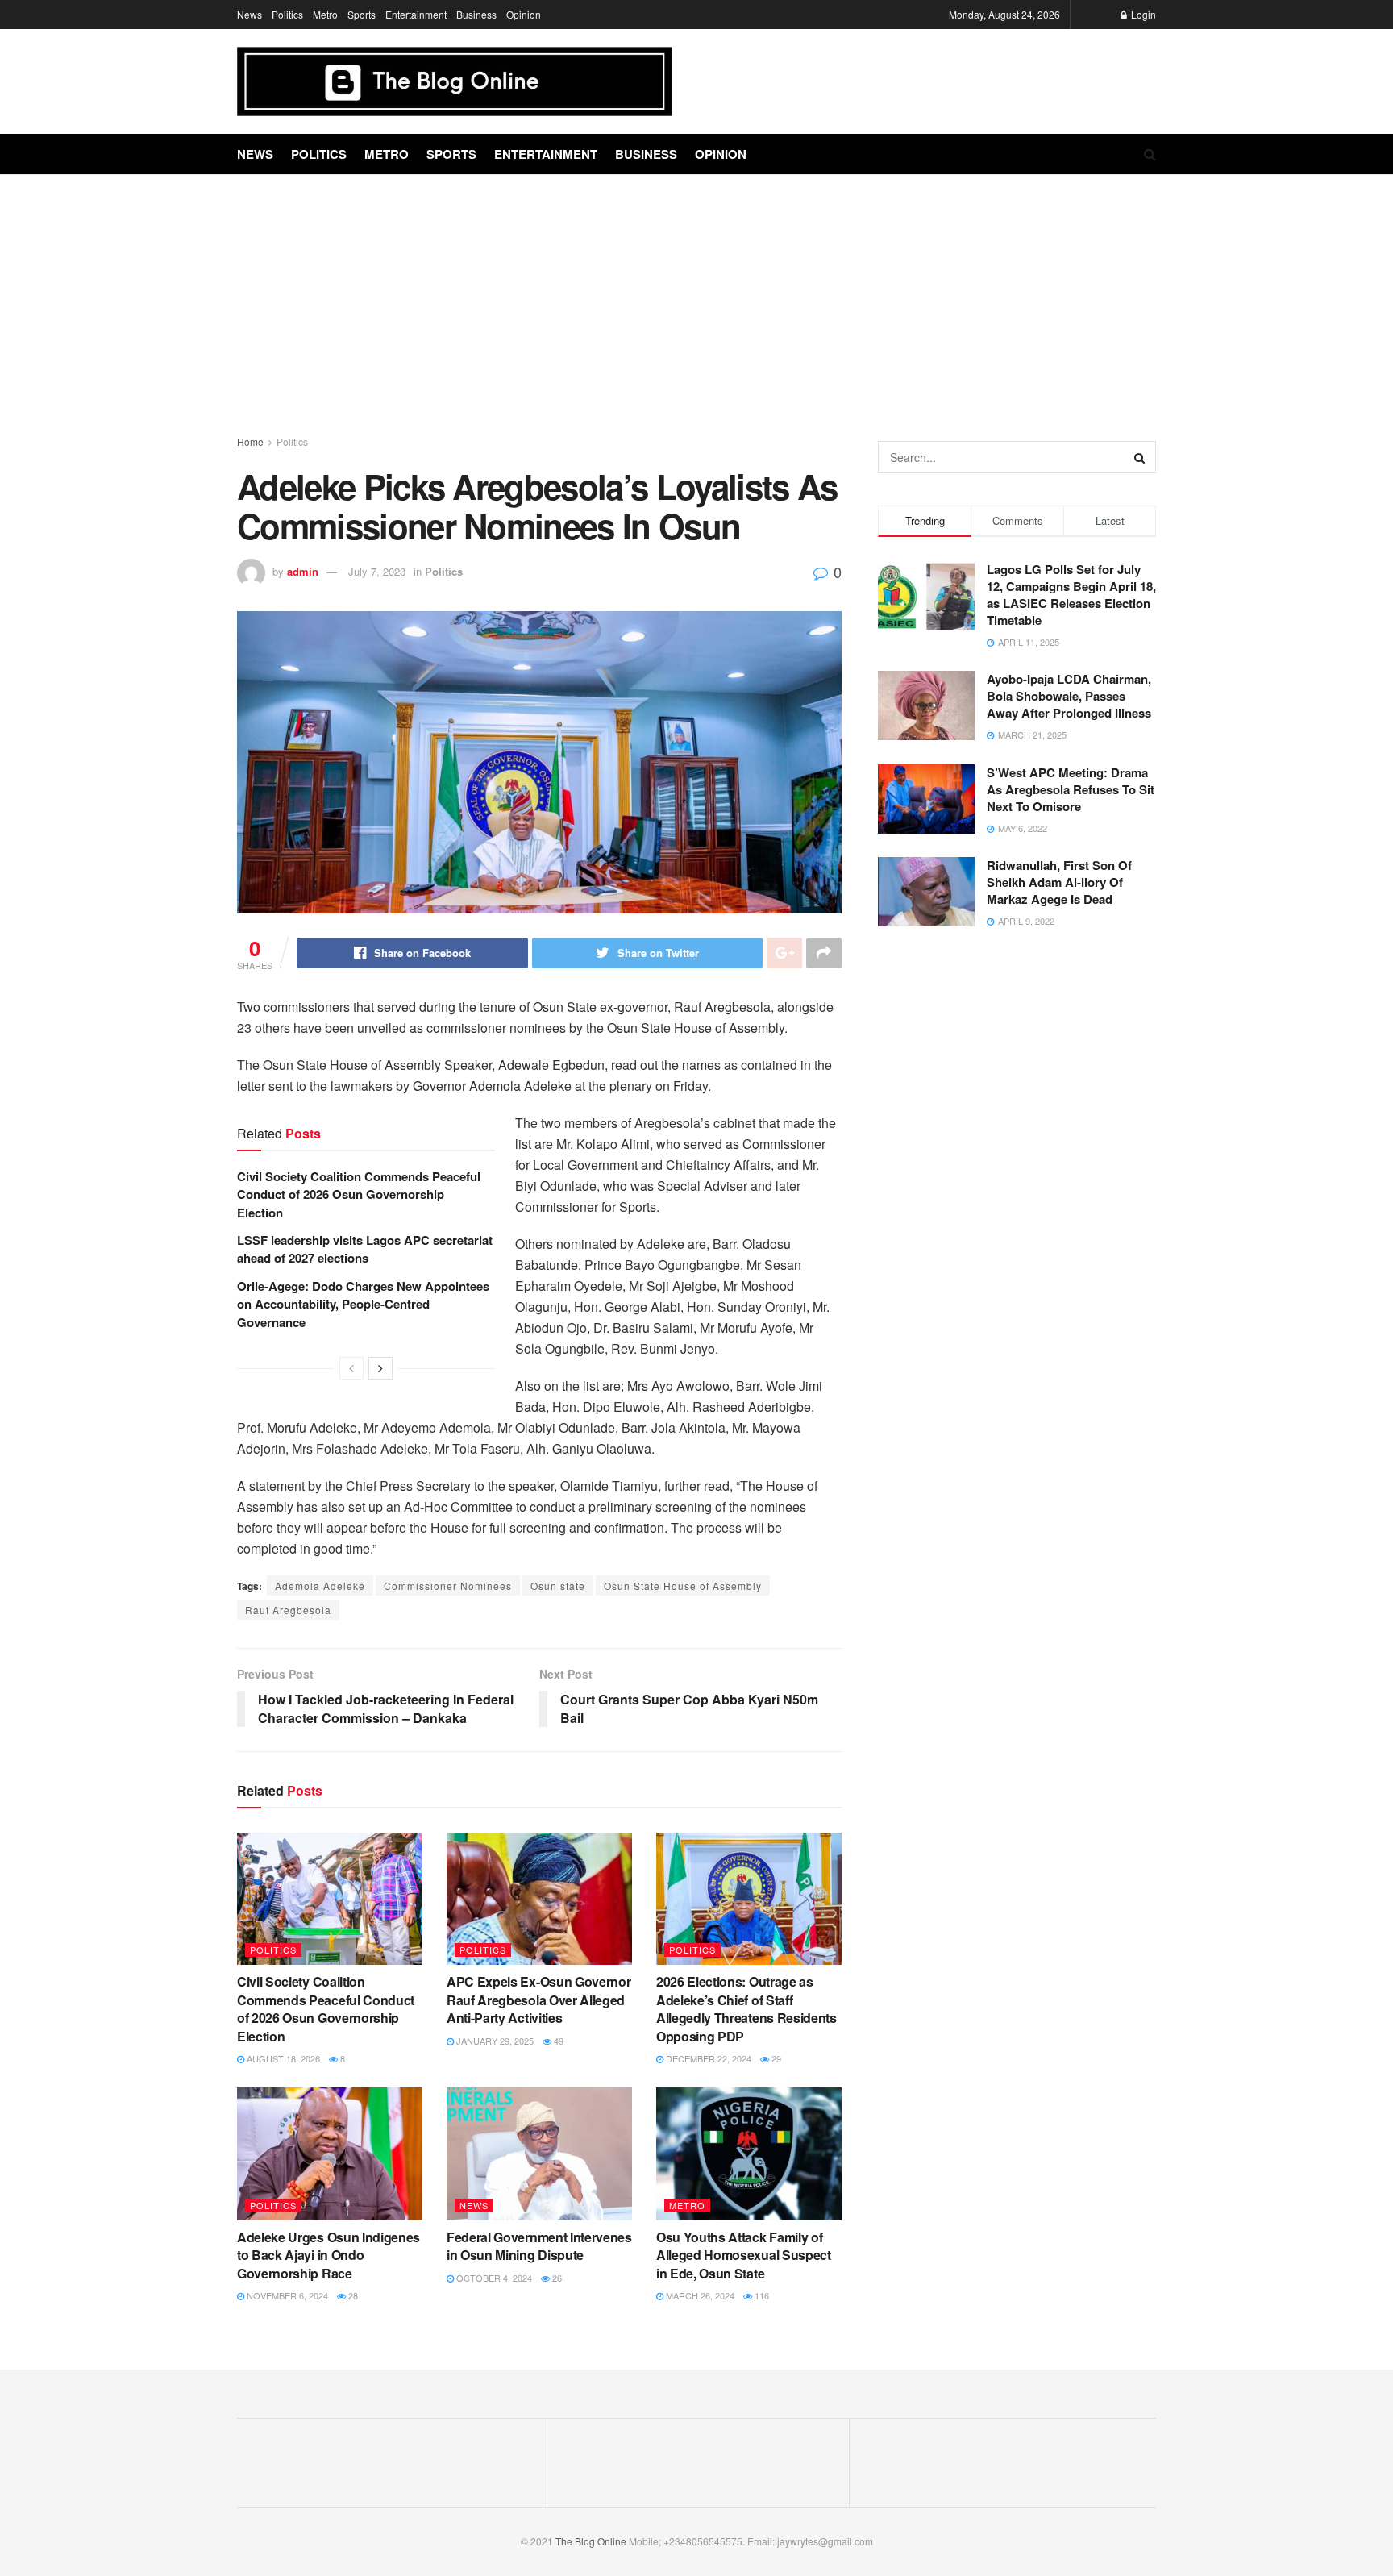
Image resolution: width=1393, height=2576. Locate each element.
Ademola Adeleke (320, 1586)
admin (303, 571)
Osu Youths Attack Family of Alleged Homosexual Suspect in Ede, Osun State (744, 2255)
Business (476, 14)
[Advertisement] (696, 296)
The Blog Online (591, 2541)
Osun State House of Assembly (683, 1586)
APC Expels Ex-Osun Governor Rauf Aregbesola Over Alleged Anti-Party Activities (538, 2000)
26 (556, 2278)
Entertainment (416, 14)
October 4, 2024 (493, 2278)
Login (1142, 14)
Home (250, 441)
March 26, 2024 (699, 2295)
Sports (362, 14)
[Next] (380, 1368)
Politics (287, 14)
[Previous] (351, 1368)
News (249, 14)
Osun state (558, 1586)
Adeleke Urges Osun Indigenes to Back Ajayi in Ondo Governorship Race (328, 2255)
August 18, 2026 (282, 2058)
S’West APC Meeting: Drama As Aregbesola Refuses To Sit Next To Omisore (1071, 789)
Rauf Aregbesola (288, 1610)
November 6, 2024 (286, 2295)
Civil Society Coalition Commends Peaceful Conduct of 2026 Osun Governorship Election (359, 1194)
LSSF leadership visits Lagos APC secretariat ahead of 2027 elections (365, 1249)
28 (352, 2295)
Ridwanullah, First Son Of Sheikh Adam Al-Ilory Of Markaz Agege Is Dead (1059, 882)
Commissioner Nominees (448, 1586)
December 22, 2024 (707, 2058)
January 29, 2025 (494, 2041)
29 (775, 2058)
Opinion (524, 14)
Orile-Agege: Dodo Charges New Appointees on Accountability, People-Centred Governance (363, 1304)
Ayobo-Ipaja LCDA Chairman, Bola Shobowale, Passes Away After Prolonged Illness (1069, 696)
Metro (325, 14)
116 (761, 2295)
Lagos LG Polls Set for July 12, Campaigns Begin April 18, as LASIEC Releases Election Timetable (1071, 595)
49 (557, 2041)
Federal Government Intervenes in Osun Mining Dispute (539, 2246)
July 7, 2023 (377, 571)
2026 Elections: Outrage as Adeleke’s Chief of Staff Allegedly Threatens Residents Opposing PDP (746, 2008)
